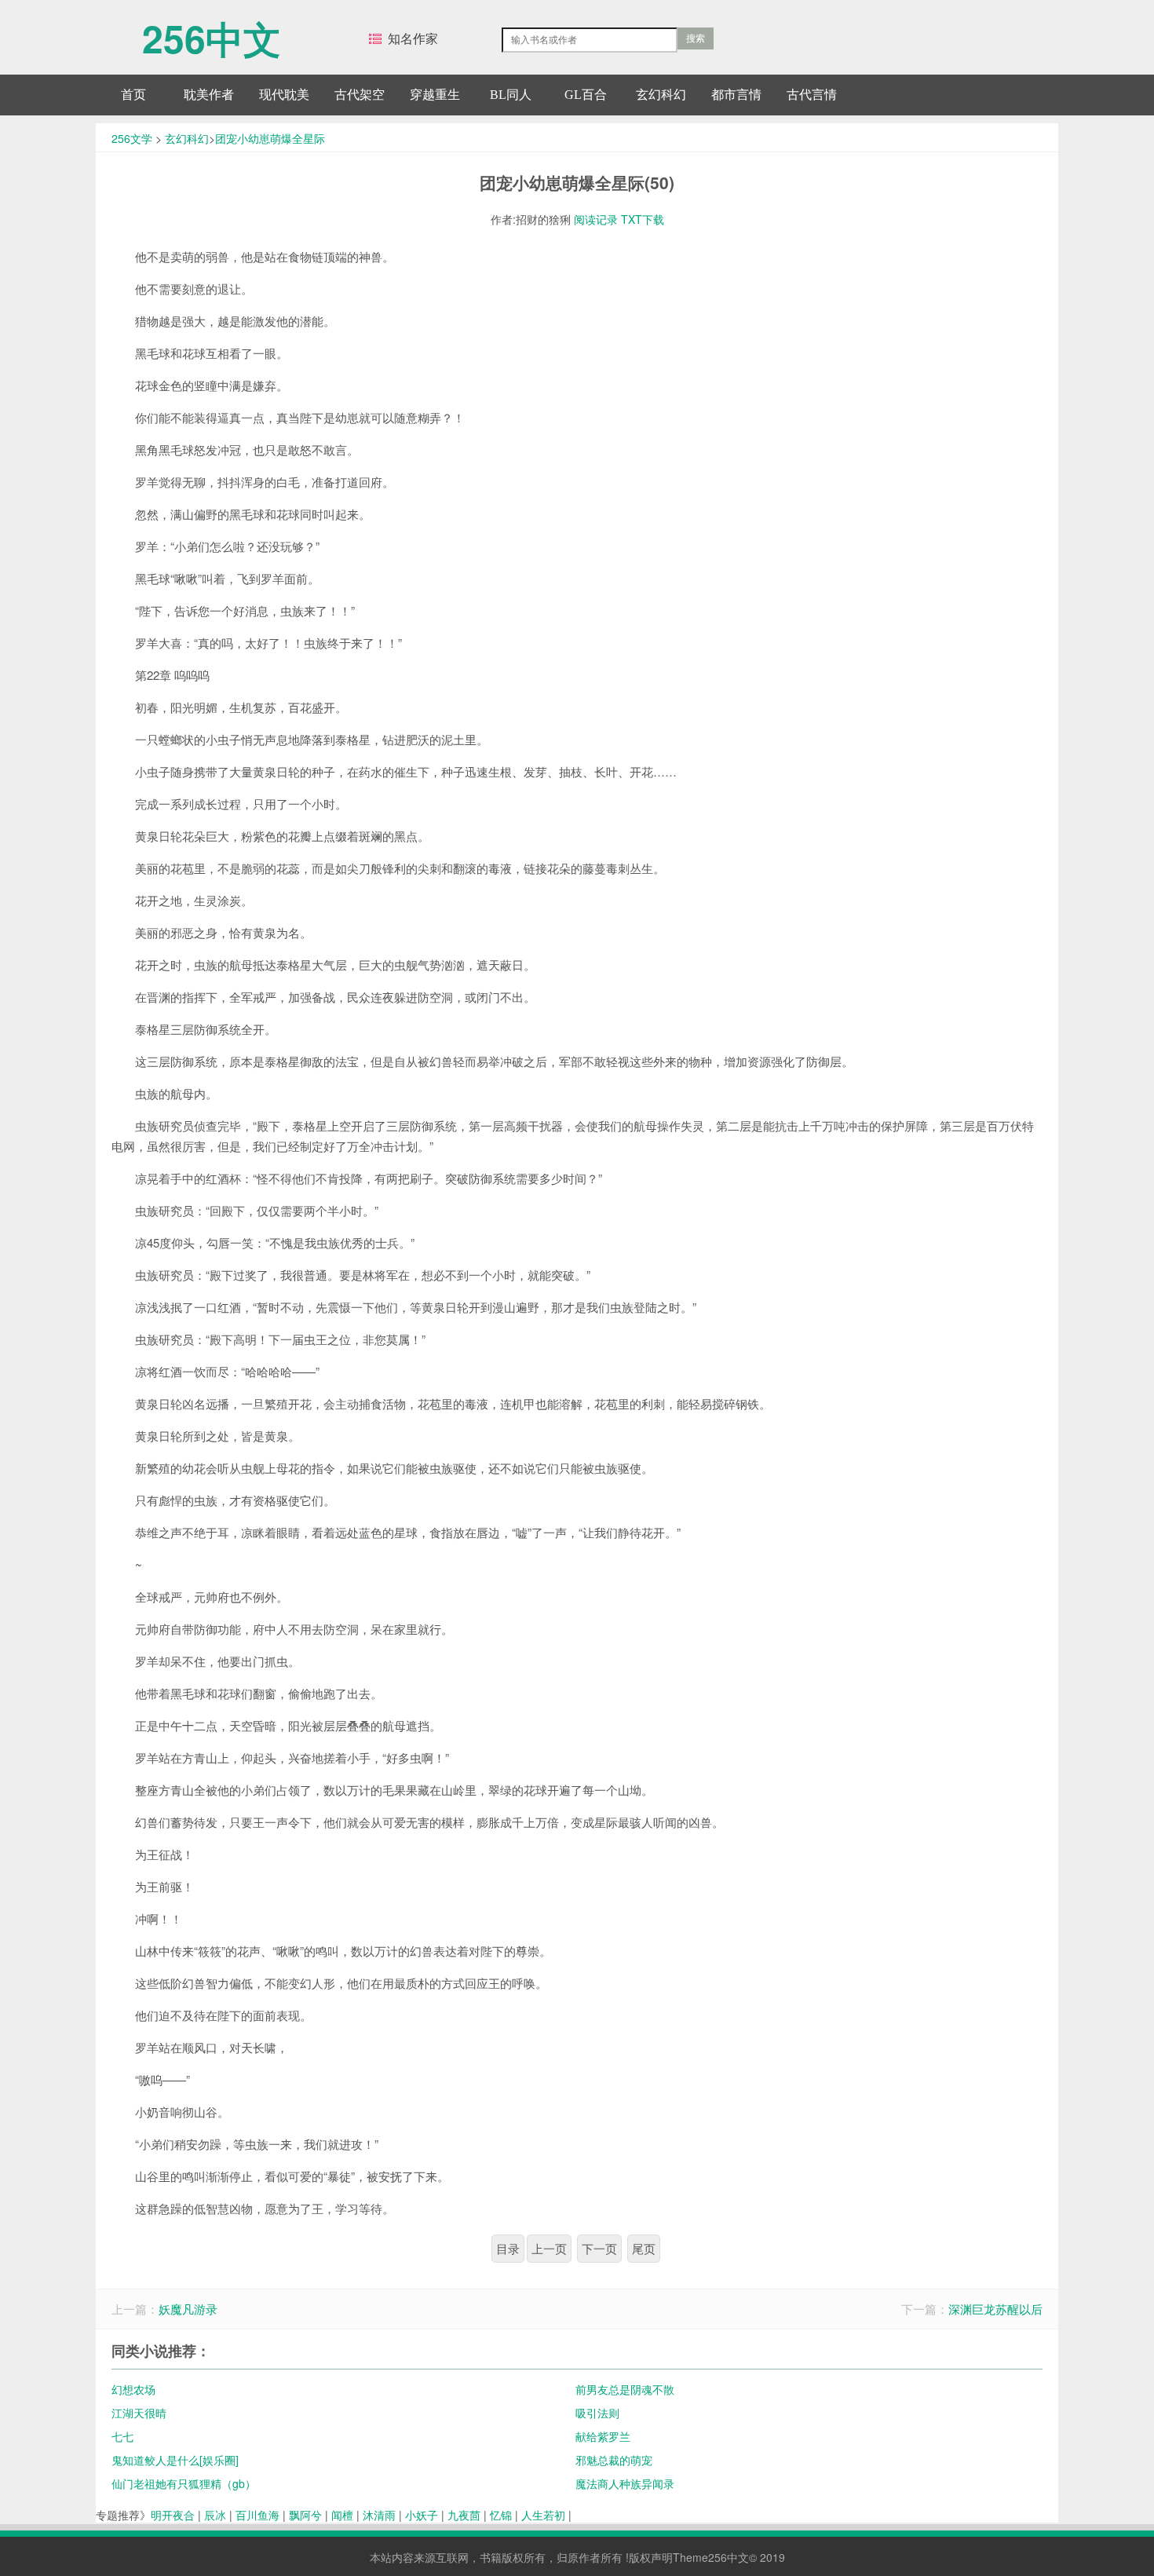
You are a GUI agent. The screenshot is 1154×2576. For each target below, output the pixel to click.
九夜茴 (464, 2515)
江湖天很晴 (139, 2413)
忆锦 (501, 2515)
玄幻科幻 (661, 95)
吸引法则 (597, 2413)
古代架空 (360, 95)
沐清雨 (379, 2515)
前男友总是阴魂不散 (625, 2389)
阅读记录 (596, 219)
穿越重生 (435, 95)
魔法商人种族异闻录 (625, 2483)
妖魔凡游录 (188, 2309)
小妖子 (422, 2515)
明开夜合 (173, 2515)
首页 (133, 95)
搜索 (696, 38)
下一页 (599, 2248)
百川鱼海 (257, 2515)
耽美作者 (209, 95)
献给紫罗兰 (603, 2436)
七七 (122, 2436)
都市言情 (736, 95)
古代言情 (812, 95)
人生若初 (543, 2515)
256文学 (132, 138)
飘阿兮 (305, 2515)
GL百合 (586, 95)
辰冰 (215, 2515)
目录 (508, 2248)
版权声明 (651, 2557)
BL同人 (511, 95)
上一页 (549, 2248)
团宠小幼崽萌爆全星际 (270, 138)
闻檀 (342, 2515)
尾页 (644, 2248)
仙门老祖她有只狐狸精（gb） (184, 2483)
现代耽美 (284, 95)
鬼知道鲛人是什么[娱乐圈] (175, 2460)
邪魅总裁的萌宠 (614, 2460)
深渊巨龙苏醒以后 (995, 2309)
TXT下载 (643, 219)
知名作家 (413, 38)
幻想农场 (133, 2389)
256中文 (212, 31)
